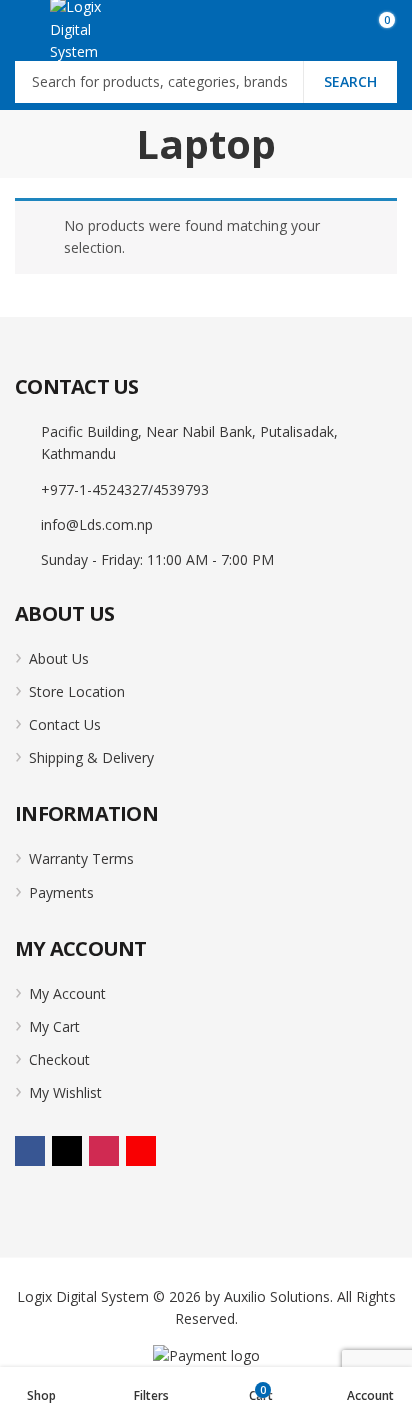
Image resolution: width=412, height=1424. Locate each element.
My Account (67, 993)
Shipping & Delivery (91, 757)
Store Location (77, 691)
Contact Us (65, 724)
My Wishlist (65, 1092)
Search (350, 81)
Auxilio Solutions (277, 1296)
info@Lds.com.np (97, 524)
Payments (61, 892)
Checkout (59, 1059)
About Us (59, 658)
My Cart (54, 1026)
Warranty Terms (81, 858)
